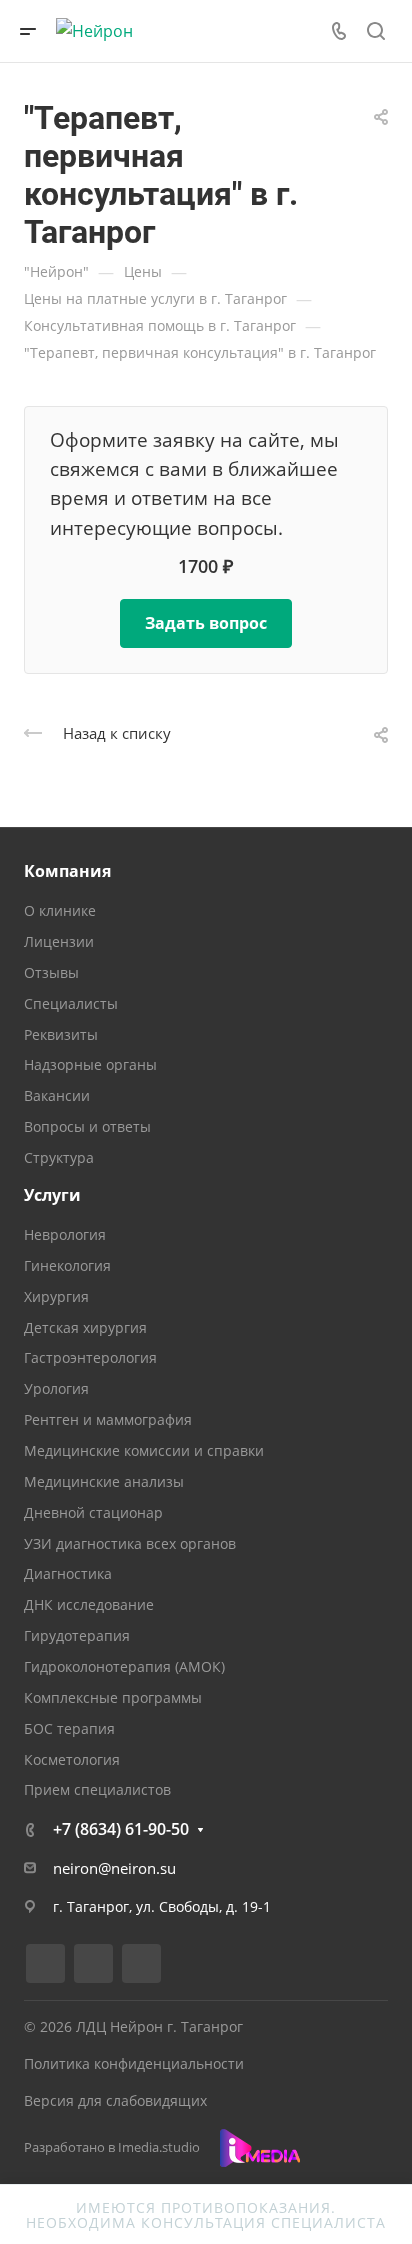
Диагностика (68, 1573)
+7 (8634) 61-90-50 (121, 1829)
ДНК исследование (89, 1604)
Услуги (52, 1195)
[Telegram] (93, 1963)
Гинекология (67, 1265)
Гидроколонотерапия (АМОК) (124, 1666)
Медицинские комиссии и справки (144, 1450)
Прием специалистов (97, 1789)
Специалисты (71, 1003)
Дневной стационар (93, 1512)
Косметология (72, 1759)
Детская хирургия (85, 1327)
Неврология (65, 1234)
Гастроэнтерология (90, 1357)
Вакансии (57, 1095)
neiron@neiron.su (114, 1868)
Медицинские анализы (104, 1481)
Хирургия (56, 1296)
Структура (59, 1157)
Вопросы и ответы (87, 1126)
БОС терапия (69, 1728)
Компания (67, 871)
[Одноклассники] (141, 1963)
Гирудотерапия (77, 1635)
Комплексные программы (113, 1697)
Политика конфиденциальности (134, 2063)
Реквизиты (61, 1034)
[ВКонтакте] (45, 1963)
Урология (56, 1388)
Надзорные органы (90, 1064)
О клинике (60, 910)
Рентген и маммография (108, 1419)
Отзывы (51, 972)
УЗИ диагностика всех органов (130, 1543)
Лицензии (59, 941)
